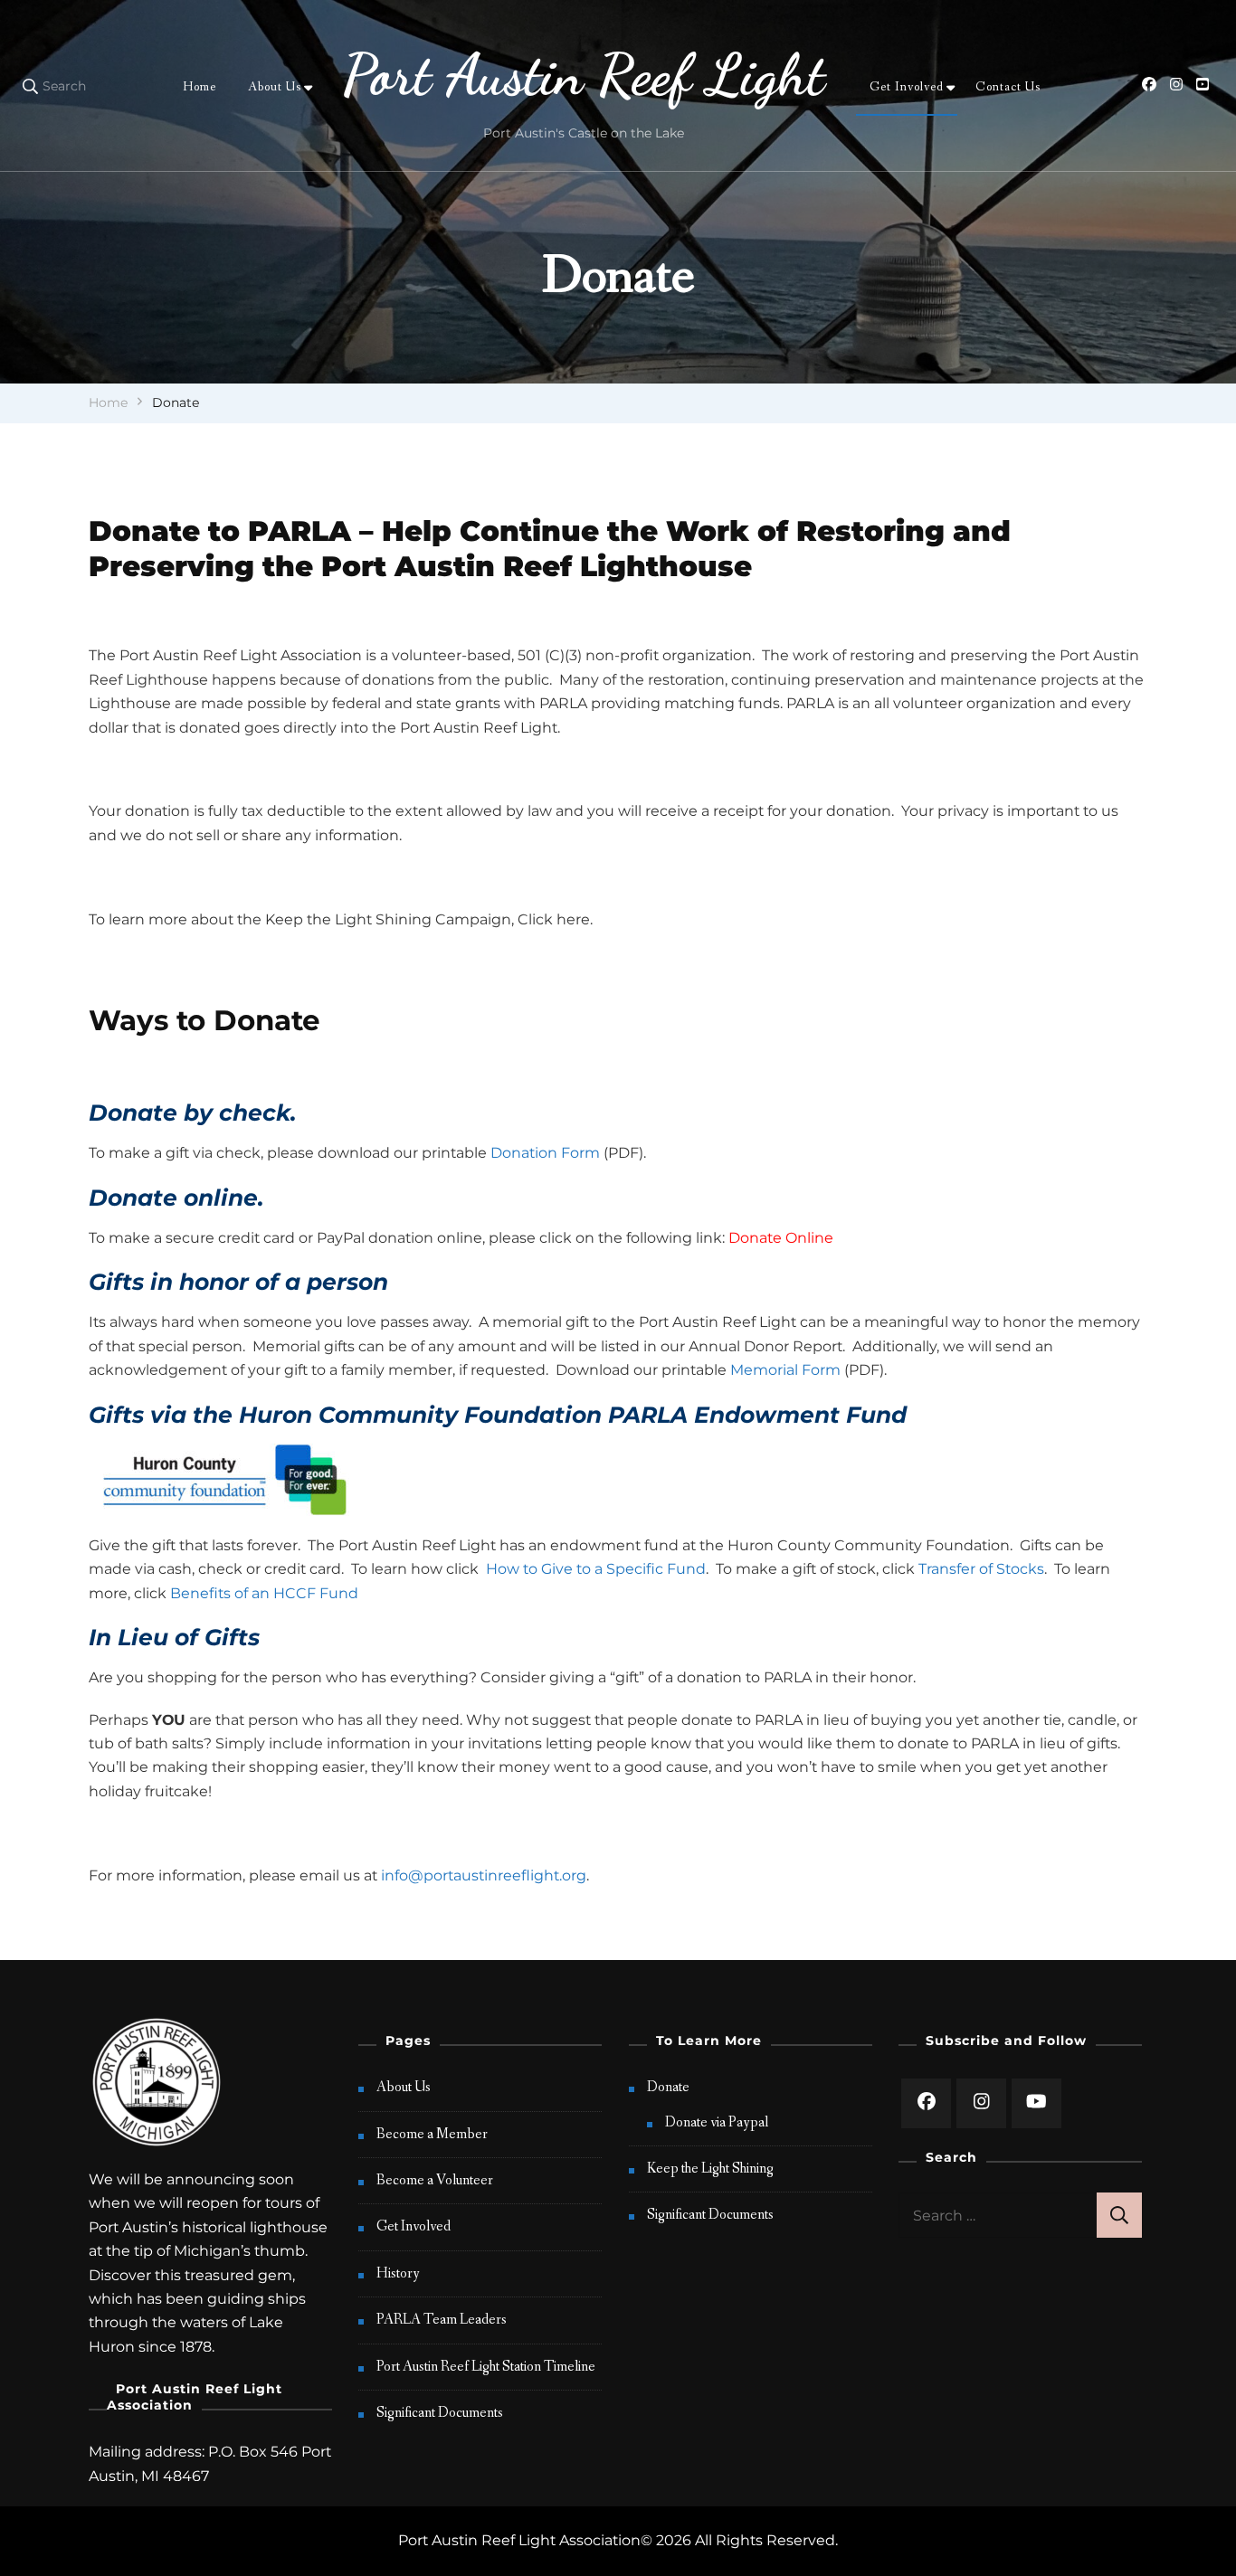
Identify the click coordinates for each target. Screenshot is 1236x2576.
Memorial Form (785, 1370)
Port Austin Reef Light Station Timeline (486, 2367)
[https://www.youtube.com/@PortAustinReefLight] (1036, 2103)
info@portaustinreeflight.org (484, 1875)
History (398, 2273)
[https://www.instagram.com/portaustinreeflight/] (981, 2103)
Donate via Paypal (717, 2122)
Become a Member (432, 2134)
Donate (668, 2087)
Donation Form (545, 1153)
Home (200, 87)
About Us (275, 87)
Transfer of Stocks (981, 1569)
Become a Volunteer (435, 2180)
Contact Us (1008, 87)
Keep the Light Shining (710, 2169)
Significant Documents (440, 2413)
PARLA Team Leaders (442, 2320)
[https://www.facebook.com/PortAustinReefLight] (926, 2103)
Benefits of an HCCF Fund (264, 1593)
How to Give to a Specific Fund (596, 1569)
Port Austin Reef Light (583, 75)
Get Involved (907, 87)
